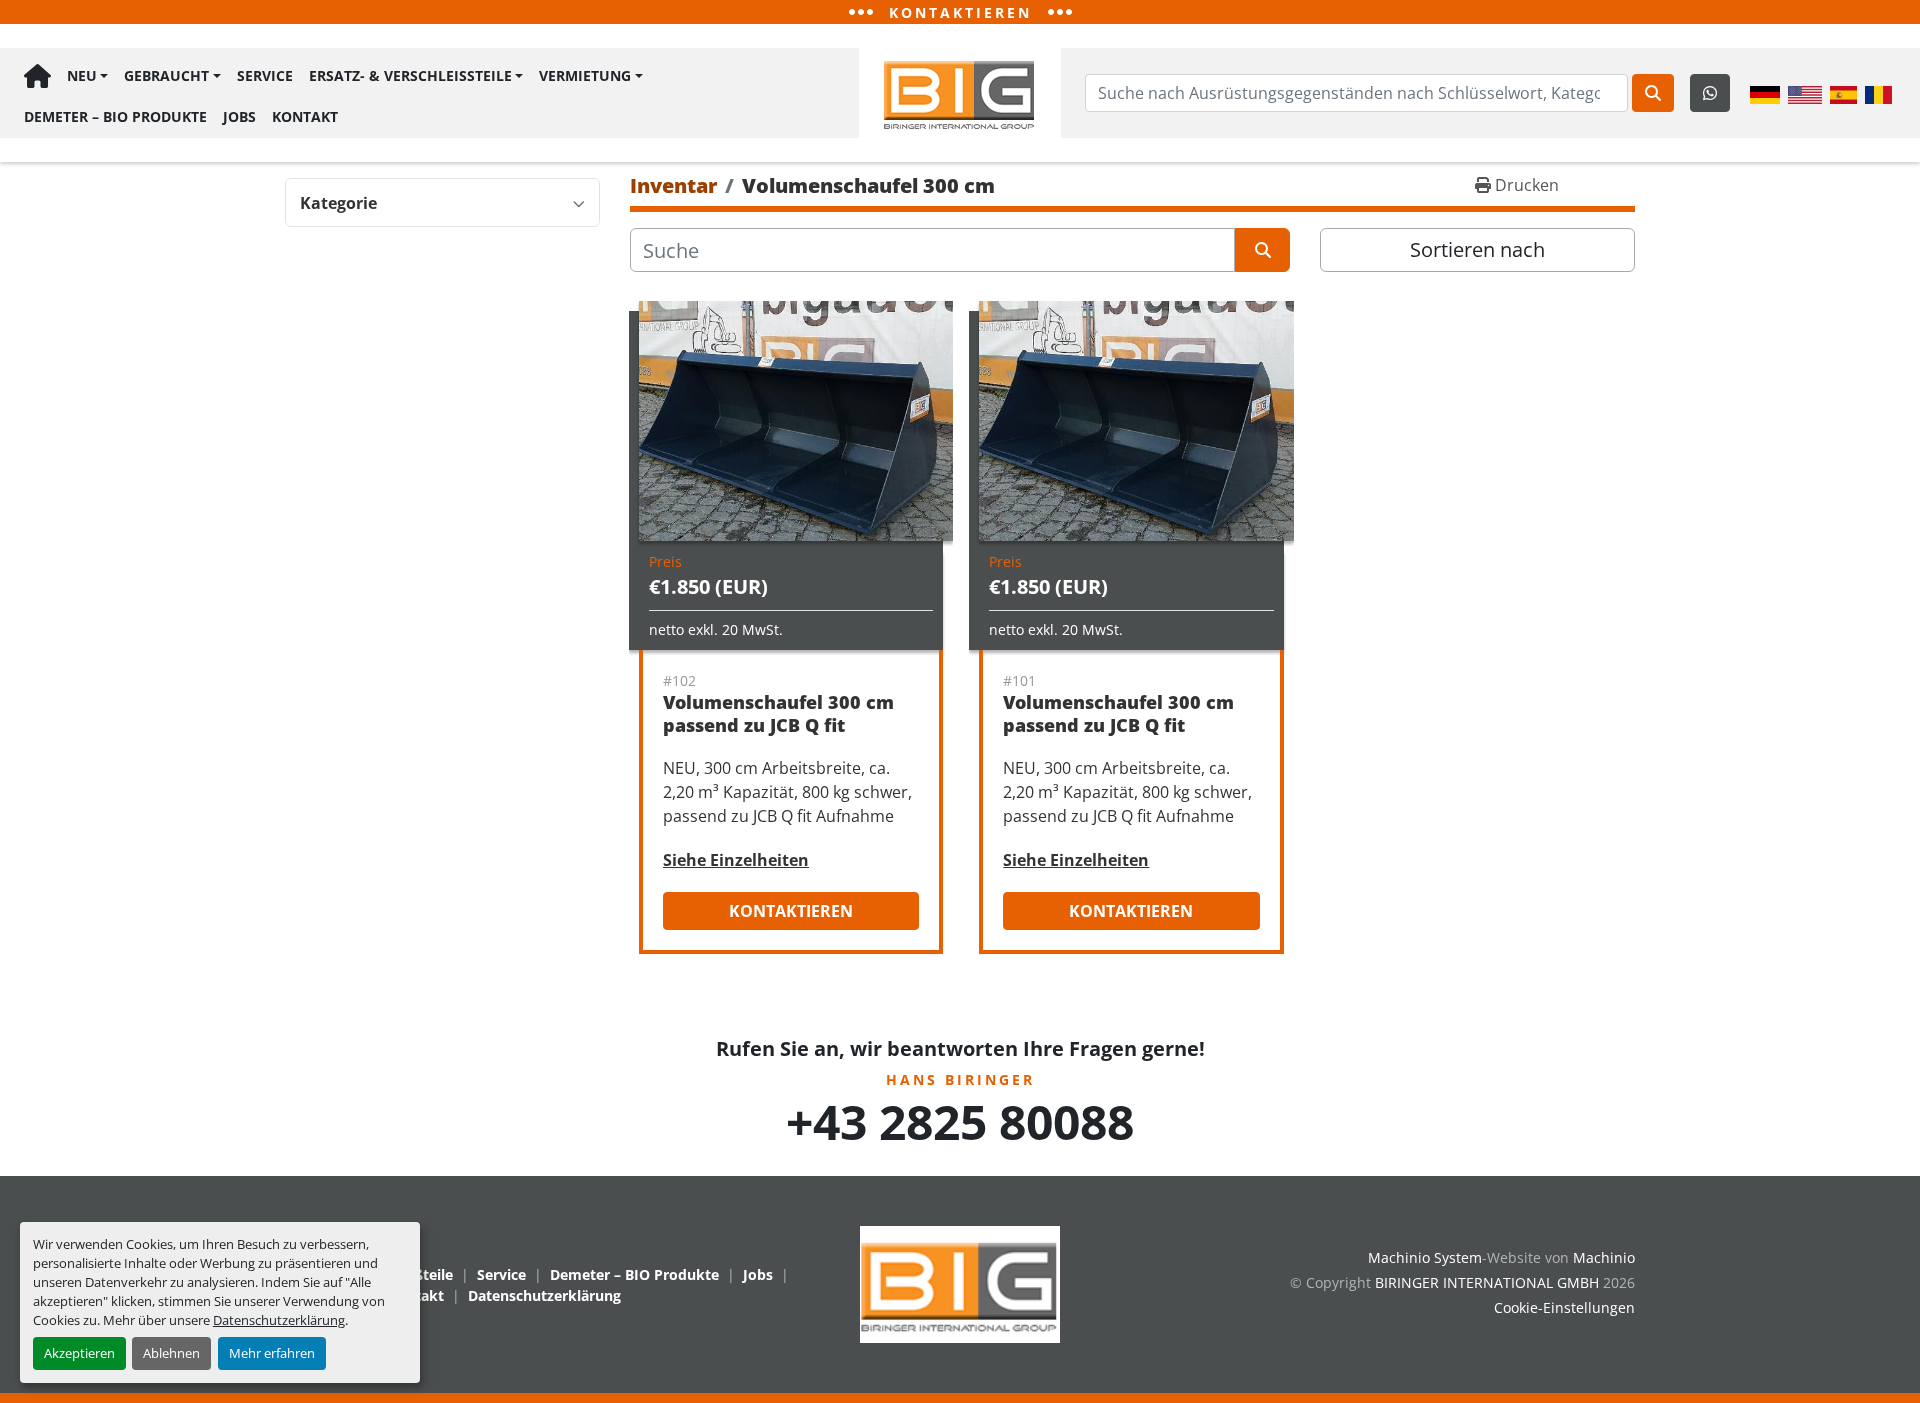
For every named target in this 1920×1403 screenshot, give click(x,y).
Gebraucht (166, 75)
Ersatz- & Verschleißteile (410, 75)
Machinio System (1425, 1257)
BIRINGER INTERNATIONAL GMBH (1487, 1282)
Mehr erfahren (272, 1353)
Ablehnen (171, 1353)
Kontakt (305, 116)
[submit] (1653, 93)
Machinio (1604, 1257)
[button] (87, 76)
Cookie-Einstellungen (1564, 1307)
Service (265, 75)
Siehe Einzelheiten (736, 860)
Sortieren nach (1477, 249)
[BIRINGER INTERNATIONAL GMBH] (960, 1282)
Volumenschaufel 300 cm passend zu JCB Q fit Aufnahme (778, 724)
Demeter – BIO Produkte (115, 116)
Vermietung (585, 75)
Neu (82, 75)
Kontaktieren (791, 911)
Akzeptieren (79, 1353)
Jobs (239, 116)
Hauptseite (37, 76)
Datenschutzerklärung (279, 1320)
